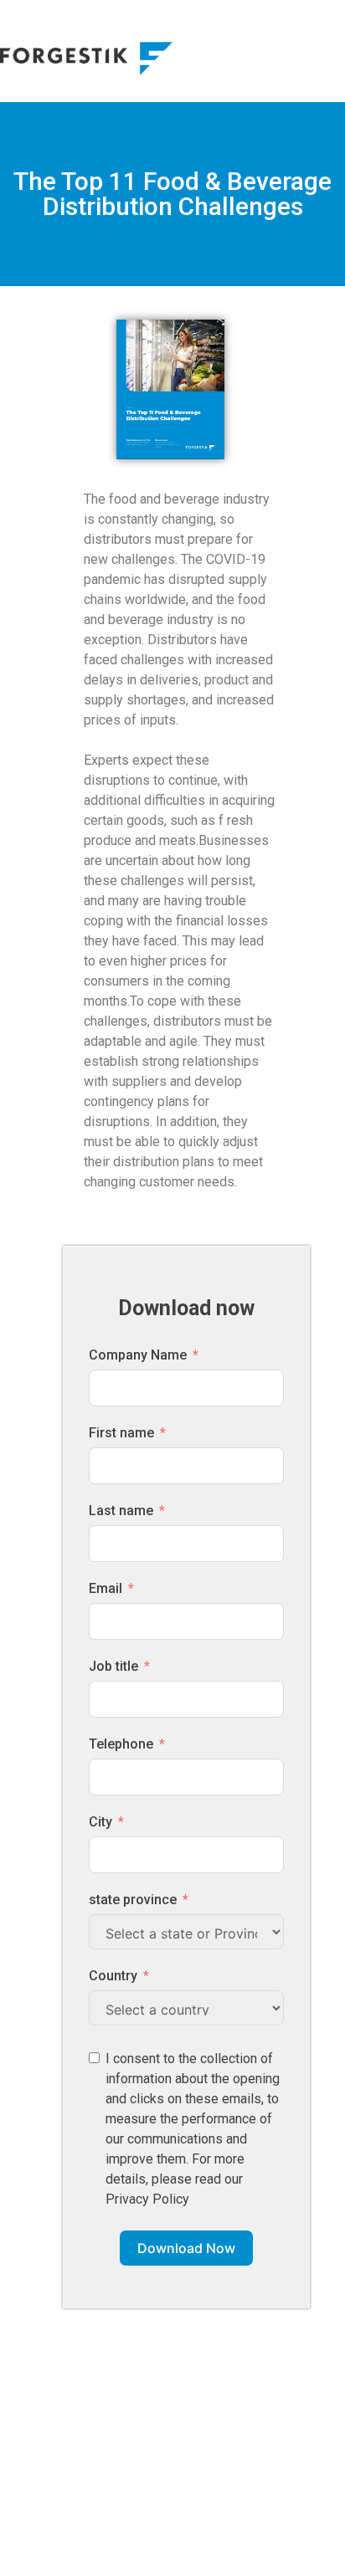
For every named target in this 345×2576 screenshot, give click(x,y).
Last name (121, 1511)
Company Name (138, 1355)
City (100, 1822)
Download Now (186, 2248)
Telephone (121, 1744)
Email (106, 1588)
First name (121, 1433)
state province (133, 1900)
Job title (113, 1666)
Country (113, 1976)
